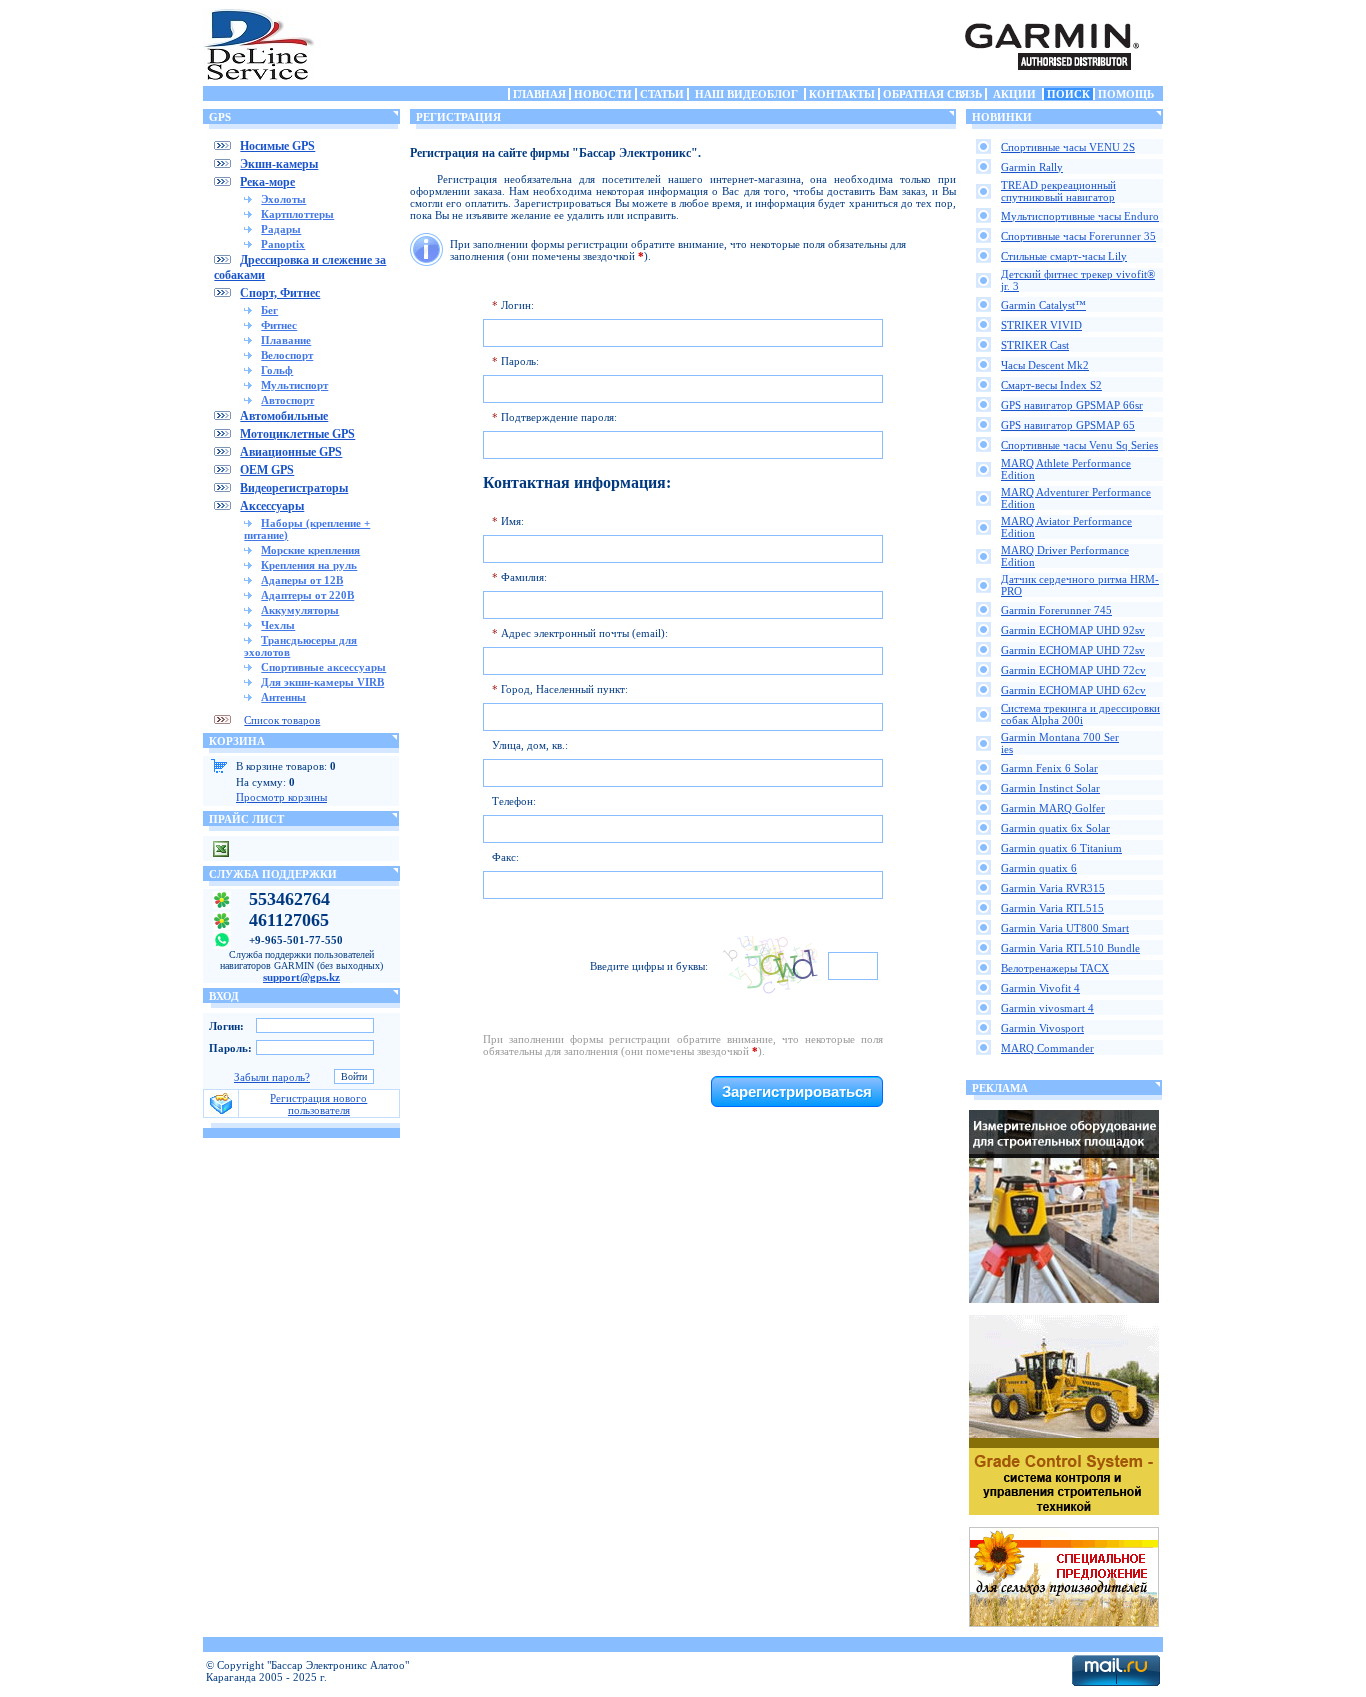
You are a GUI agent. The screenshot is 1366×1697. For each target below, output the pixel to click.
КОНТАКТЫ (842, 94)
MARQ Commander (1047, 1048)
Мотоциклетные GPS (297, 434)
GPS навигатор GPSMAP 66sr (1072, 405)
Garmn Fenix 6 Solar (1049, 768)
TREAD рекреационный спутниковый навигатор (1058, 191)
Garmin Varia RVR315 (1053, 888)
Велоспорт (287, 355)
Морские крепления (310, 550)
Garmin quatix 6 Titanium (1061, 848)
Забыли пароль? (272, 1077)
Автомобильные (284, 416)
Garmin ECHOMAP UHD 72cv (1073, 670)
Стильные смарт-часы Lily (1064, 256)
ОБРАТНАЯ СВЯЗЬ (932, 94)
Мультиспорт (294, 385)
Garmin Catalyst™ (1043, 305)
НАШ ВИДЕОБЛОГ (746, 94)
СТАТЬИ (662, 94)
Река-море (267, 182)
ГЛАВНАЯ (539, 94)
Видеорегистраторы (294, 488)
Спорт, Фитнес (280, 293)
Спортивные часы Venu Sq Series (1079, 445)
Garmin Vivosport (1042, 1028)
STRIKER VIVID (1041, 325)
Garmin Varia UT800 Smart (1065, 928)
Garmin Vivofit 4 (1040, 988)
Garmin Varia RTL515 (1052, 908)
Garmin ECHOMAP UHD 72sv (1073, 650)
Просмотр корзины (281, 797)
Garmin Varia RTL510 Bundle (1070, 948)
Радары (281, 229)
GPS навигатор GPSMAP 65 (1068, 425)
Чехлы (278, 625)
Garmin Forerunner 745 (1056, 610)
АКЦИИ (1014, 94)
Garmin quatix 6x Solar (1055, 828)
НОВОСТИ (603, 94)
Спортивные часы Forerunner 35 (1078, 236)
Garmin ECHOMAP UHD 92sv (1073, 630)
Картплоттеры (297, 214)
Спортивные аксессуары (323, 667)
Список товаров (282, 720)
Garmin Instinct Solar (1050, 788)
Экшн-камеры (279, 164)
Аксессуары (272, 506)
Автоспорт (287, 400)
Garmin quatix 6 (1039, 868)
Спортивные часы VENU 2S (1068, 147)
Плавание (286, 340)
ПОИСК (1068, 94)
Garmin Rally (1032, 167)
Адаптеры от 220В (307, 595)
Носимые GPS (277, 146)
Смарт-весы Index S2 (1051, 385)
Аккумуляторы (300, 610)
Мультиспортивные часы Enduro (1080, 216)
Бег (269, 310)
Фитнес (279, 325)
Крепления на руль (309, 565)
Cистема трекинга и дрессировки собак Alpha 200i (1080, 714)
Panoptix (283, 244)
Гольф (277, 370)
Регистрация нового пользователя (318, 1104)
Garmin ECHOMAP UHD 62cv (1073, 690)
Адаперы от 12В (302, 580)
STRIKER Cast (1035, 345)
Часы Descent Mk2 (1045, 365)
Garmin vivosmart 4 (1047, 1008)
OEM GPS (267, 470)
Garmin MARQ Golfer (1053, 808)
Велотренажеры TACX (1055, 968)
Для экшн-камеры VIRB (322, 682)
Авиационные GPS (291, 452)
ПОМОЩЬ (1126, 94)
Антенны (283, 697)
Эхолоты (283, 199)
